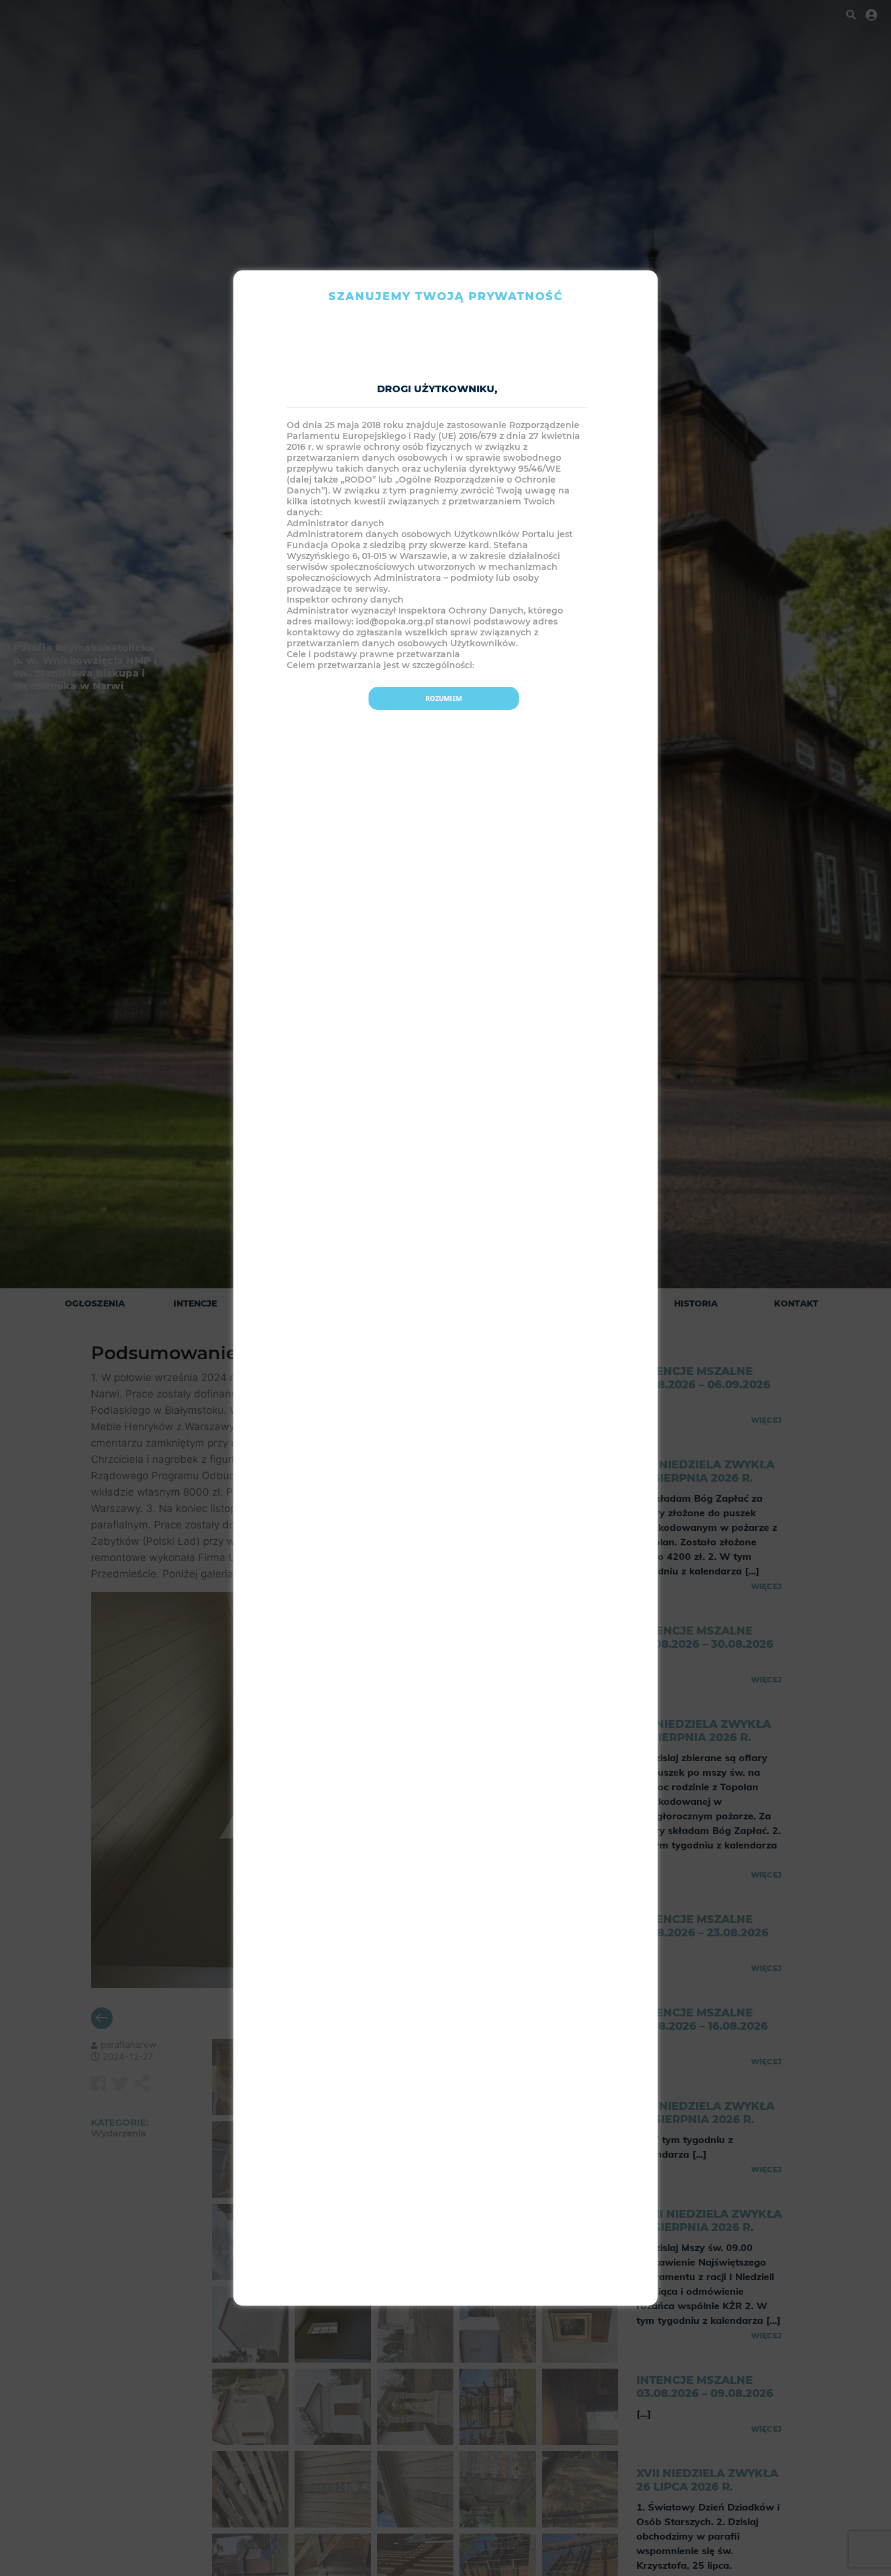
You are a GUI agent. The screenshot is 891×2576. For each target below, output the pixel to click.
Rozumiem (444, 698)
